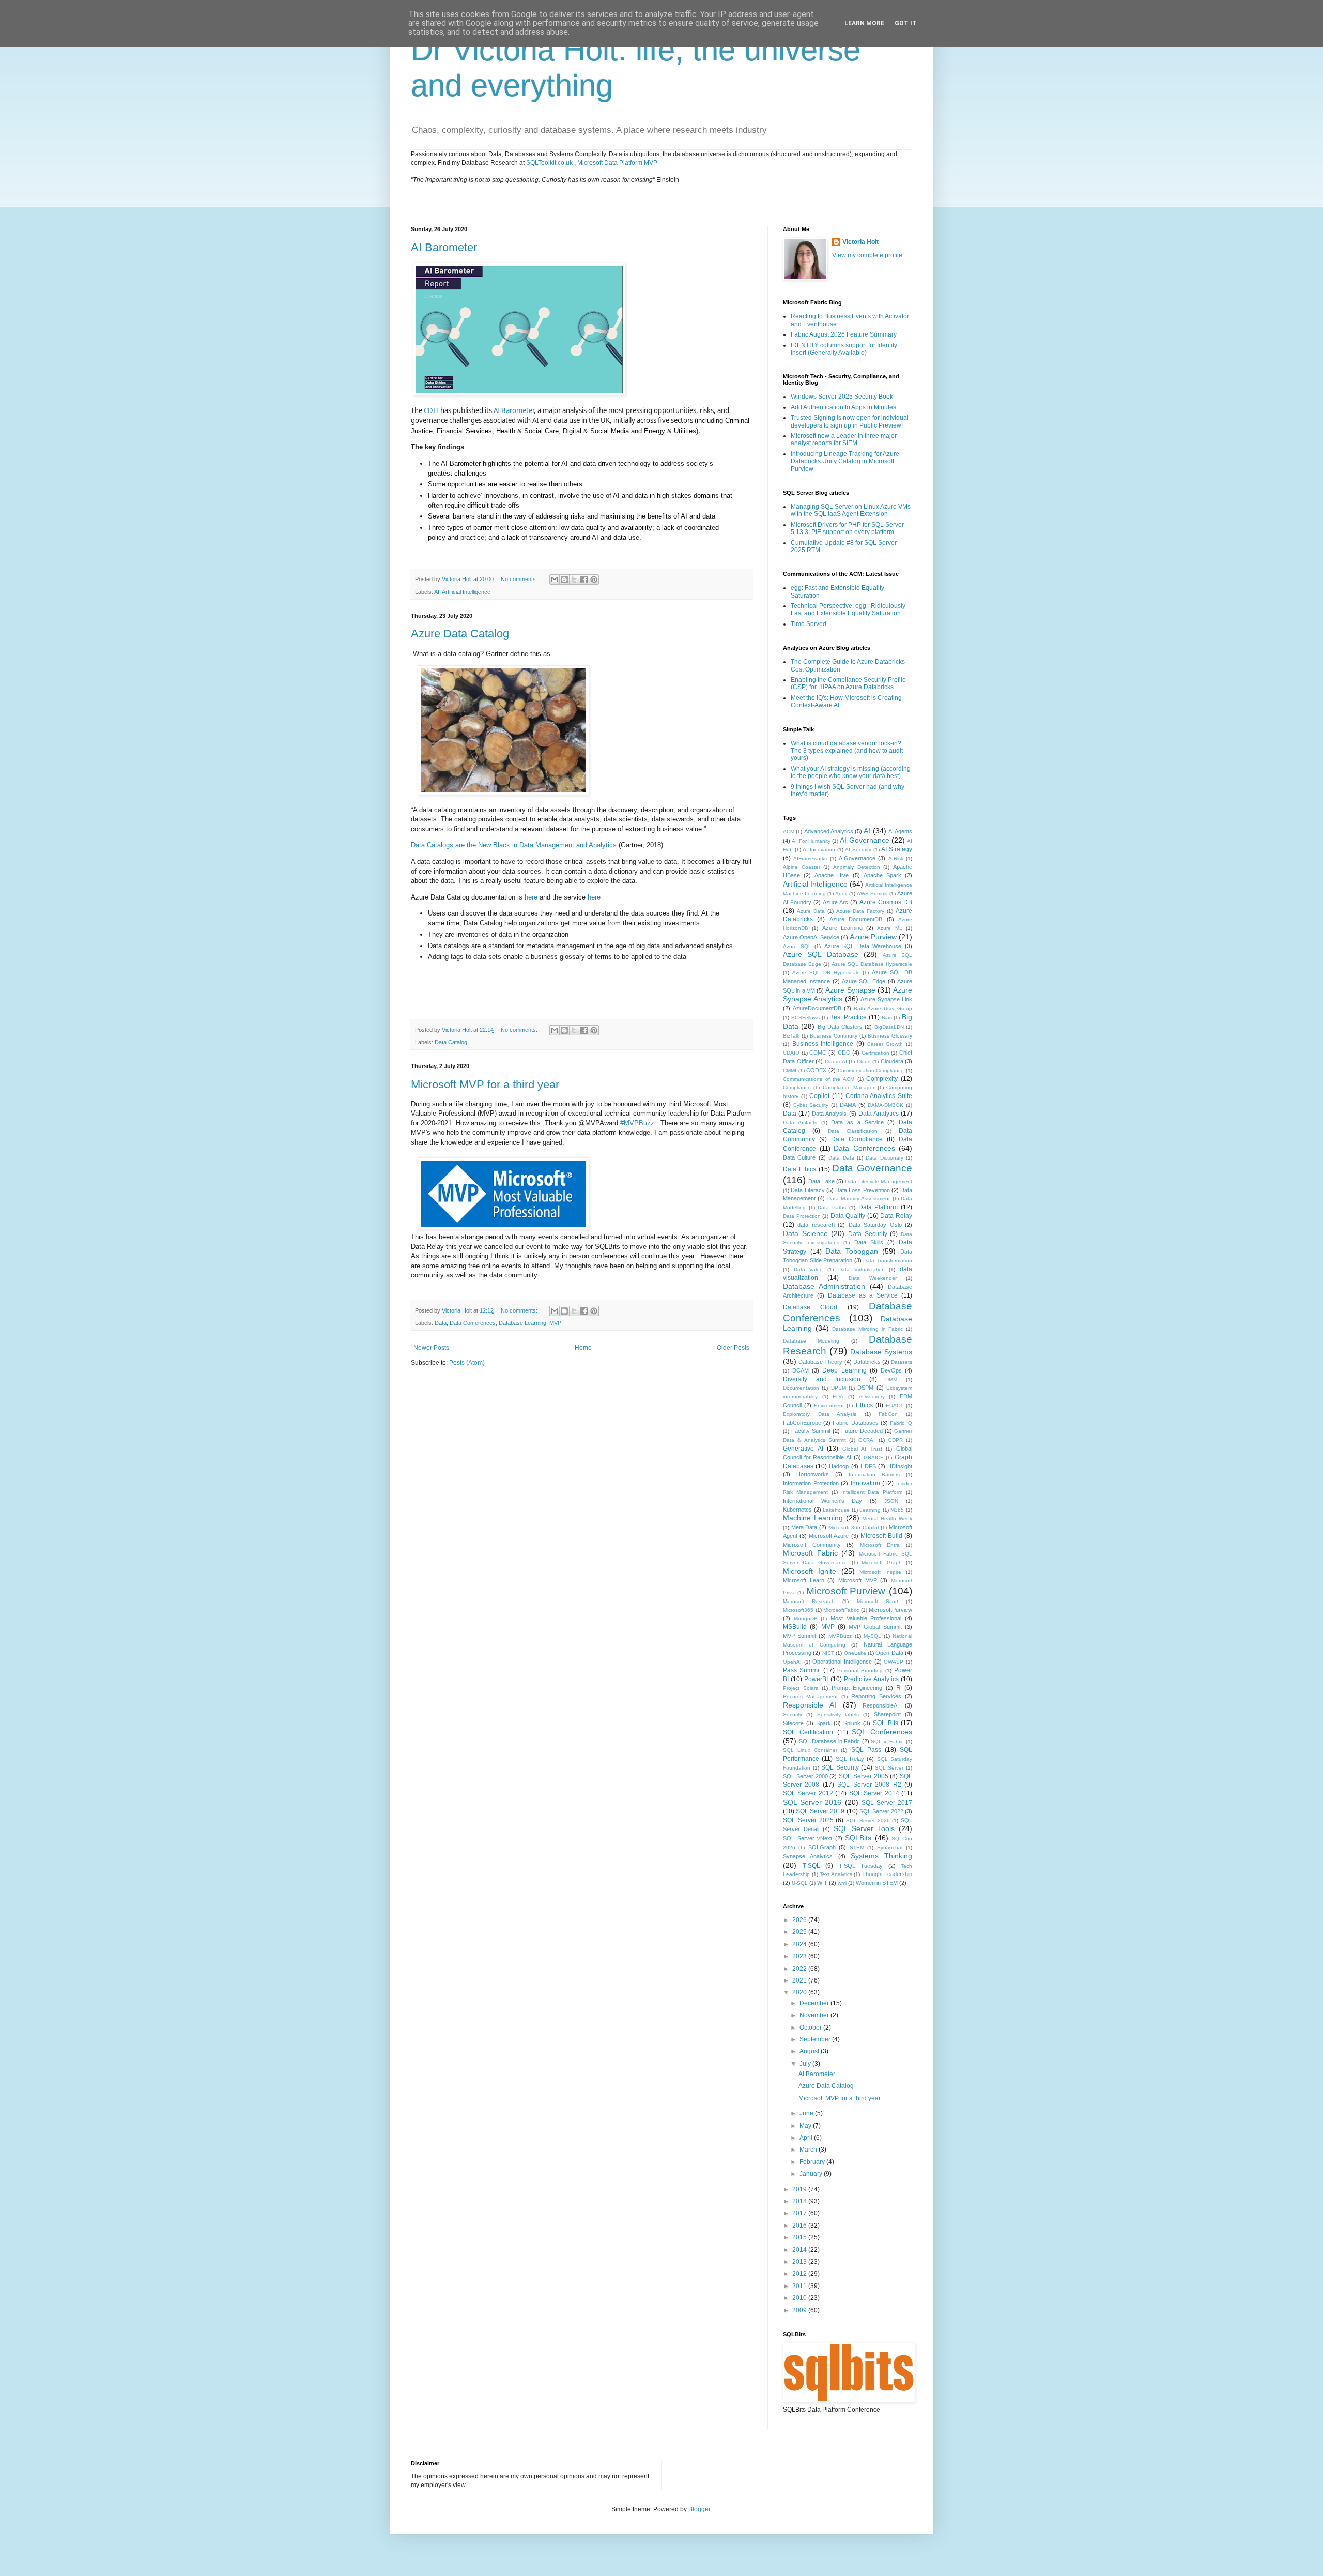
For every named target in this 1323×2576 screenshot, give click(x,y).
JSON (891, 1501)
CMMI (790, 1070)
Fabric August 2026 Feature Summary (844, 334)
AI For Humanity (811, 841)
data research (816, 1225)
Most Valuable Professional (866, 1618)
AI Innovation (819, 850)
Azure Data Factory (860, 911)
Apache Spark (882, 875)
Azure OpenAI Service (811, 937)
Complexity (882, 1079)
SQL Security (840, 1767)
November (815, 2015)
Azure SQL (797, 946)
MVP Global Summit (875, 1627)
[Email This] (555, 580)
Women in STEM (877, 1883)
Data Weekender (873, 1278)
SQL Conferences (882, 1732)
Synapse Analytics (808, 1856)
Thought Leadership (887, 1874)
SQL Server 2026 (868, 1820)
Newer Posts (431, 1348)
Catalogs (440, 845)
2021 (800, 1980)
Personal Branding (860, 1671)
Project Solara (801, 1688)
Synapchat (890, 1847)
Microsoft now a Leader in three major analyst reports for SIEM (844, 439)
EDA (838, 1397)
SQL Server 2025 (808, 1820)
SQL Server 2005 (864, 1776)
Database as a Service (863, 1295)
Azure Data (811, 911)
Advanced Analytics (829, 831)
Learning (870, 1510)
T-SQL (811, 1866)
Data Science (805, 1233)
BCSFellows (805, 1018)
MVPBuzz (840, 1636)
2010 (800, 2298)
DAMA (848, 1105)
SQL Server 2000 (805, 1776)
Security (793, 1714)
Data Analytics (879, 1114)
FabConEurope (802, 1423)
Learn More (864, 23)
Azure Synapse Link (886, 999)
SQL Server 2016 (812, 1802)
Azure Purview (873, 937)
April (807, 2138)
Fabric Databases (855, 1423)
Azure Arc (835, 902)
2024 (800, 1944)
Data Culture (799, 1157)
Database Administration (824, 1286)
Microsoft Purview (846, 1591)
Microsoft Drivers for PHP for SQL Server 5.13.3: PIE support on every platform (847, 528)
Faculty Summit (811, 1431)
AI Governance (864, 840)
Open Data (889, 1653)
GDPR (895, 1440)
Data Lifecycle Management (879, 1182)
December (815, 2003)
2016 (800, 2226)
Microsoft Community (812, 1545)
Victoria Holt (860, 242)
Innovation (865, 1483)
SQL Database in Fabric (830, 1741)
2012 (800, 2274)
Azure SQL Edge (864, 981)
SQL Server (889, 1768)
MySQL (872, 1636)
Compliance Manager (849, 1087)
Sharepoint (887, 1714)
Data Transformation (888, 1261)
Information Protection (811, 1483)
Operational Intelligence (842, 1662)
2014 (800, 2250)
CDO (844, 1053)
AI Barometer (444, 247)
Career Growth (885, 1044)
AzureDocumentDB (817, 1008)
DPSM (839, 1388)
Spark (824, 1723)
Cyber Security (811, 1105)
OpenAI (792, 1662)
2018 (800, 2201)
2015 (800, 2237)
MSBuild (795, 1627)
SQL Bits (886, 1723)
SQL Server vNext (807, 1838)
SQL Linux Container (810, 1750)
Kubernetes (797, 1510)
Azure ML (889, 928)
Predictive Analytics (871, 1679)
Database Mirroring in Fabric (867, 1329)
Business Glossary (890, 1036)
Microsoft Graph (882, 1563)
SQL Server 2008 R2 (869, 1785)
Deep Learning (844, 1370)
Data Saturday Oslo (875, 1225)
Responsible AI (810, 1705)
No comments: (520, 579)
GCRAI (867, 1440)
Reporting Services (876, 1696)
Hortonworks (813, 1474)
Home (583, 1348)
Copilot (819, 1096)
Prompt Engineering (857, 1688)
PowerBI (816, 1679)
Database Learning (522, 1323)
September (816, 2039)
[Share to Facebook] (584, 580)
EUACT (895, 1405)
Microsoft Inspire (880, 1572)
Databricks (867, 1362)
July (806, 2064)
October (811, 2028)
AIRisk (896, 858)
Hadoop (839, 1466)
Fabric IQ (901, 1423)
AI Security (858, 850)
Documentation (801, 1388)
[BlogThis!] (564, 580)
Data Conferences (473, 1323)
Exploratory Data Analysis (820, 1414)
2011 (800, 2286)
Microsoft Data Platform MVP (617, 163)
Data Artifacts (800, 1123)
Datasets (902, 1362)
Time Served (809, 624)
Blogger (699, 2509)
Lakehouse (836, 1510)
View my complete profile (867, 255)
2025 (800, 1932)
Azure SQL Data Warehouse (863, 946)
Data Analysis (829, 1114)
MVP (555, 1323)
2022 (800, 1969)
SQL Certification (808, 1732)
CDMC (818, 1053)
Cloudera (892, 1061)
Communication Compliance (871, 1070)
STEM (857, 1847)
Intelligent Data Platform (872, 1492)
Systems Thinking (881, 1856)
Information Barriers (874, 1475)
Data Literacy (807, 1190)
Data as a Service (857, 1122)
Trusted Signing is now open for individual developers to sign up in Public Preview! (850, 421)
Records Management (810, 1696)
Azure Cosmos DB (886, 902)
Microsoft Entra (880, 1545)
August (810, 2051)
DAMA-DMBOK (886, 1105)
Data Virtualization (862, 1269)
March (809, 2150)
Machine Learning (813, 1518)
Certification (875, 1053)
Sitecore (793, 1723)
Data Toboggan (852, 1251)
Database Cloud (810, 1307)
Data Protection (802, 1216)
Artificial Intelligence (466, 592)
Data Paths (832, 1207)
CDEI (431, 410)
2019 (800, 2189)
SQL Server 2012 (808, 1793)
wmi (842, 1883)
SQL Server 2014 (874, 1793)
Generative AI (803, 1449)
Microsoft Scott (878, 1601)
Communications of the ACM (819, 1079)
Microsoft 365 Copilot (854, 1527)
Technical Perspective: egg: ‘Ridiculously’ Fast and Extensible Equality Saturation (849, 609)
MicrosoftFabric (841, 1610)
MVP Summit (799, 1636)
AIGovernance (857, 858)
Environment (829, 1405)
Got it (906, 23)
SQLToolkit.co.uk (549, 163)
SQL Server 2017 (887, 1803)
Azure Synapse (850, 990)
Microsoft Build (881, 1536)
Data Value (809, 1269)
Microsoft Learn (804, 1580)
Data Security (868, 1234)
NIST (828, 1653)
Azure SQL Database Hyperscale (872, 964)
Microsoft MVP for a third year (485, 1084)
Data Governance (872, 1168)
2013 (800, 2262)
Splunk (852, 1723)
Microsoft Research (809, 1601)
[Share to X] (574, 580)
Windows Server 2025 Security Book (842, 397)
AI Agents (900, 831)
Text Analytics (836, 1874)
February (813, 2162)
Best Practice (848, 1017)
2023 (800, 1956)
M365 (897, 1510)
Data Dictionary (884, 1158)
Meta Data (804, 1527)
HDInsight (900, 1466)
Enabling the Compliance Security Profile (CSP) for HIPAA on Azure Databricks (848, 683)
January (812, 2174)
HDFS (868, 1466)
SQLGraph (822, 1847)
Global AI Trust (862, 1449)
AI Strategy (897, 849)
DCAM (801, 1370)
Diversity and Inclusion (822, 1379)
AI (437, 592)
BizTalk (791, 1036)
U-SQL (800, 1883)
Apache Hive (832, 875)
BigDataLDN (889, 1027)
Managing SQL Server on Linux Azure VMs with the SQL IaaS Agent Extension (851, 510)
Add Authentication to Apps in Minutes (843, 407)
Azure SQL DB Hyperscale (826, 973)
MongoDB (806, 1618)
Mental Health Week (887, 1519)
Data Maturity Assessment (859, 1199)
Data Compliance (857, 1139)
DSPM (865, 1388)
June (807, 2113)
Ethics (864, 1405)
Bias (887, 1018)
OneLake (855, 1653)
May (806, 2126)
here (531, 897)
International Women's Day (822, 1501)
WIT (822, 1883)
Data (419, 845)
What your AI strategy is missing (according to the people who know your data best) (851, 772)
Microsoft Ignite (810, 1571)
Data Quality (848, 1216)
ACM (789, 832)
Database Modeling (811, 1341)
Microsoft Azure (829, 1536)
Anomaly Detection (857, 867)
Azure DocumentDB (856, 919)
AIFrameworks (810, 858)
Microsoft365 (798, 1610)
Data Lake (821, 1181)
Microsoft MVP (858, 1580)
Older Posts (733, 1348)
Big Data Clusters (840, 1027)
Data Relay (896, 1216)
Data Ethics (799, 1169)
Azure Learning (842, 928)
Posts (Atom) (467, 1363)
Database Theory (820, 1362)
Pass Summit (802, 1670)
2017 (800, 2213)
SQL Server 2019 (820, 1811)
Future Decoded (862, 1431)
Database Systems (881, 1352)
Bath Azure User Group (883, 1008)
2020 (800, 1992)
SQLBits (858, 1838)
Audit (841, 894)
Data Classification (853, 1131)
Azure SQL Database (821, 954)
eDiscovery (872, 1397)
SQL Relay (850, 1759)
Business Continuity (834, 1036)
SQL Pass (866, 1750)
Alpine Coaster (802, 867)
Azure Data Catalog (460, 634)
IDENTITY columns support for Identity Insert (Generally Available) (844, 349)
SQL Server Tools (864, 1828)
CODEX (816, 1070)
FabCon (888, 1414)
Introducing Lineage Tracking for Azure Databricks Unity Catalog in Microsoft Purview (845, 461)
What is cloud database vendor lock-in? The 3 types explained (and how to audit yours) (847, 751)
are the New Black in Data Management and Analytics (535, 845)
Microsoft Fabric (810, 1553)
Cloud (864, 1062)
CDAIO (791, 1053)
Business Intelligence (823, 1044)
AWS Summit (872, 894)
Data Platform (878, 1207)
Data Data (841, 1158)
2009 (800, 2310)
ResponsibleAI (881, 1705)
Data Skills (869, 1242)
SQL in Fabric (887, 1741)
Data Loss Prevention (863, 1190)
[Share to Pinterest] (594, 580)
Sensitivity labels (838, 1714)
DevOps (891, 1370)
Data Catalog (451, 1042)
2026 (800, 1920)
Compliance (797, 1087)
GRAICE (874, 1458)
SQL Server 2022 (881, 1811)
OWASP (894, 1662)
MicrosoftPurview (890, 1610)
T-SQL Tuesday (861, 1866)
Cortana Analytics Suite (879, 1096)
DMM (891, 1380)
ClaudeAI (836, 1062)
